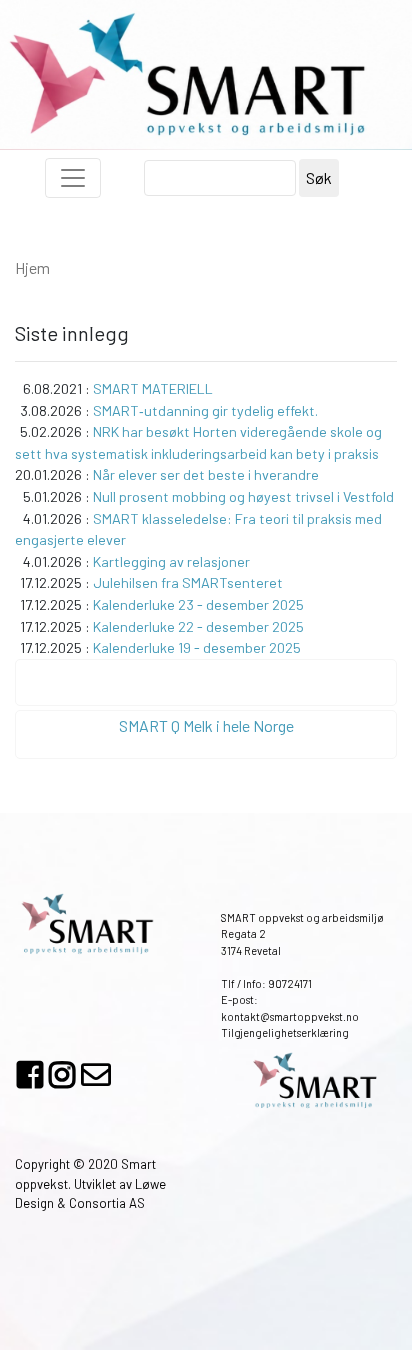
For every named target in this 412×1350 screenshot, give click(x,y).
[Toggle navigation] (73, 178)
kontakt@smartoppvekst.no (290, 1016)
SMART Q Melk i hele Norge (206, 725)
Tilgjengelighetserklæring (285, 1032)
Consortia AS (107, 1203)
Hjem (32, 267)
